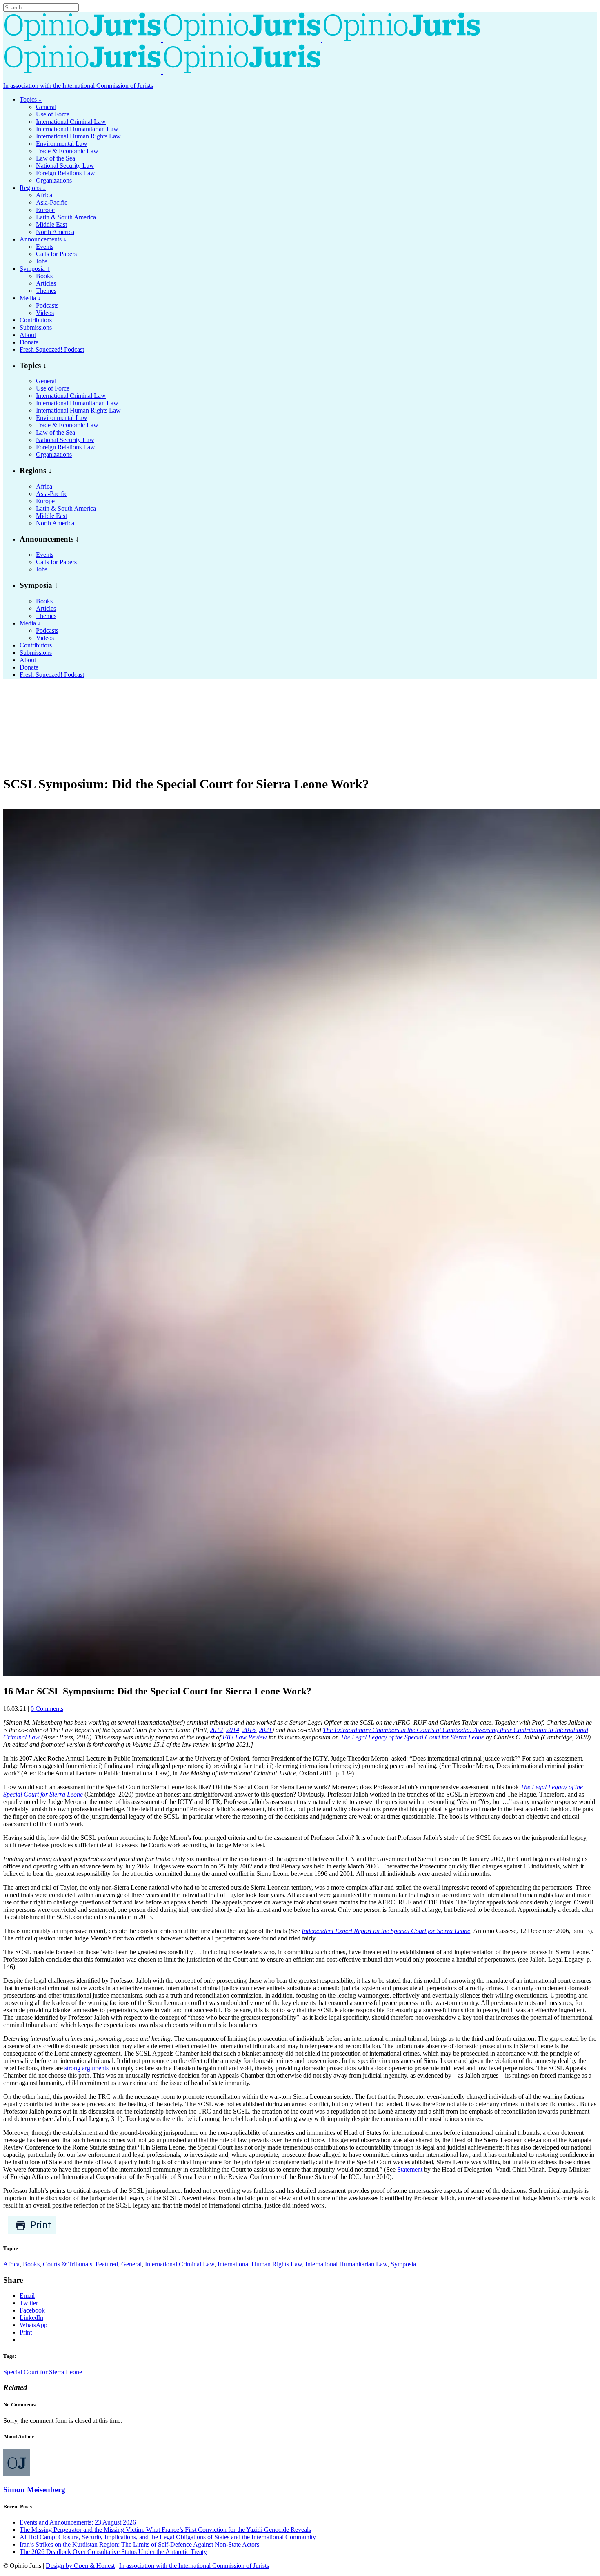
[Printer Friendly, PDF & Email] (32, 2233)
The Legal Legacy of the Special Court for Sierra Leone (412, 1737)
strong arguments (87, 2068)
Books (31, 2264)
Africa (11, 2264)
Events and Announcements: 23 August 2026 (78, 2522)
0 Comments (47, 1709)
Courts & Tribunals (68, 2264)
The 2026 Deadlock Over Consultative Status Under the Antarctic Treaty (113, 2552)
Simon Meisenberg (34, 2490)
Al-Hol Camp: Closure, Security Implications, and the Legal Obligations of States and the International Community (168, 2537)
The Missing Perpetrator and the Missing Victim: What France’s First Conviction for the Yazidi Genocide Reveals (165, 2530)
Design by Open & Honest (80, 2566)
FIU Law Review (245, 1737)
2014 (233, 1730)
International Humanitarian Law (346, 2264)
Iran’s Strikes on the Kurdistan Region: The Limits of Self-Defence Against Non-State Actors (139, 2544)
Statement (410, 2169)
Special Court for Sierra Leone (43, 2372)
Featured (107, 2264)
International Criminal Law (180, 2264)
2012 (216, 1730)
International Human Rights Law (260, 2264)
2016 (249, 1730)
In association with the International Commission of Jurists (78, 86)
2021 (265, 1730)
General (131, 2264)
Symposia (403, 2264)
